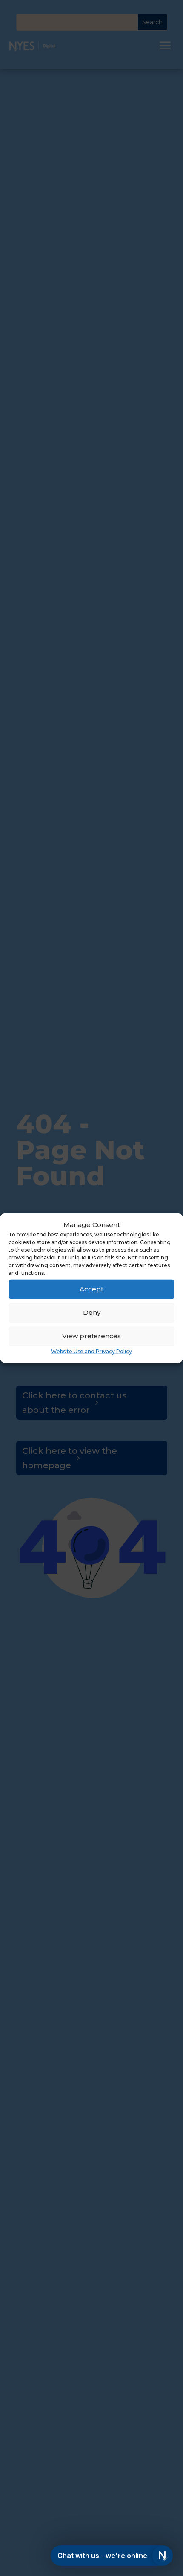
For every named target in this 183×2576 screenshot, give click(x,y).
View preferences (91, 1336)
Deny (92, 1313)
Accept (91, 1289)
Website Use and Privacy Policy (91, 1351)
